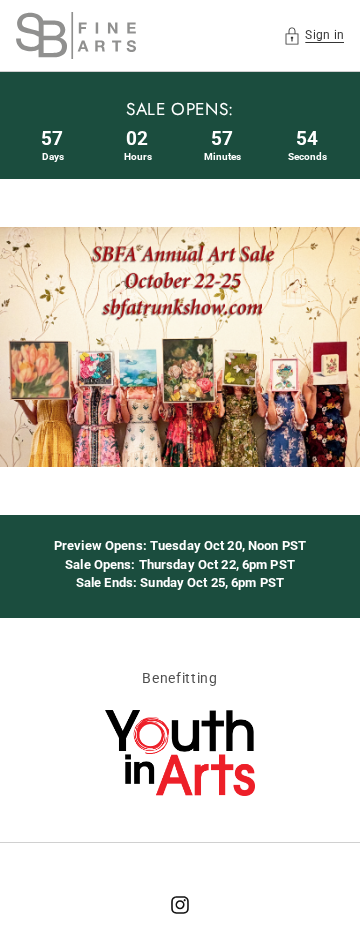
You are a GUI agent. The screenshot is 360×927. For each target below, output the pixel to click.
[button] (313, 35)
